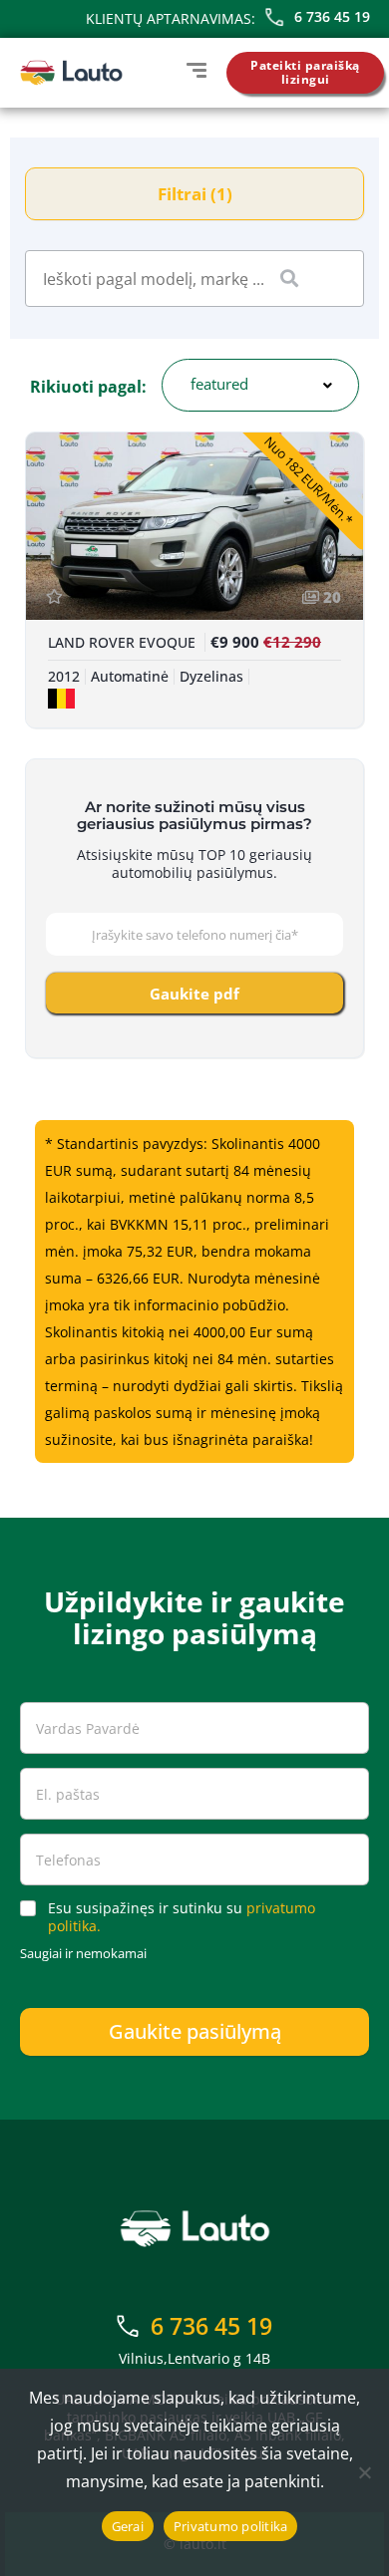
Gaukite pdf (194, 994)
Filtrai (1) (195, 194)
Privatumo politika (231, 2526)
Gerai (128, 2526)
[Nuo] (364, 2472)
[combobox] (260, 385)
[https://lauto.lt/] (71, 73)
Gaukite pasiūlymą (195, 2031)
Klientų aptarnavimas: (171, 18)
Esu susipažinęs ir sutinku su (182, 1917)
